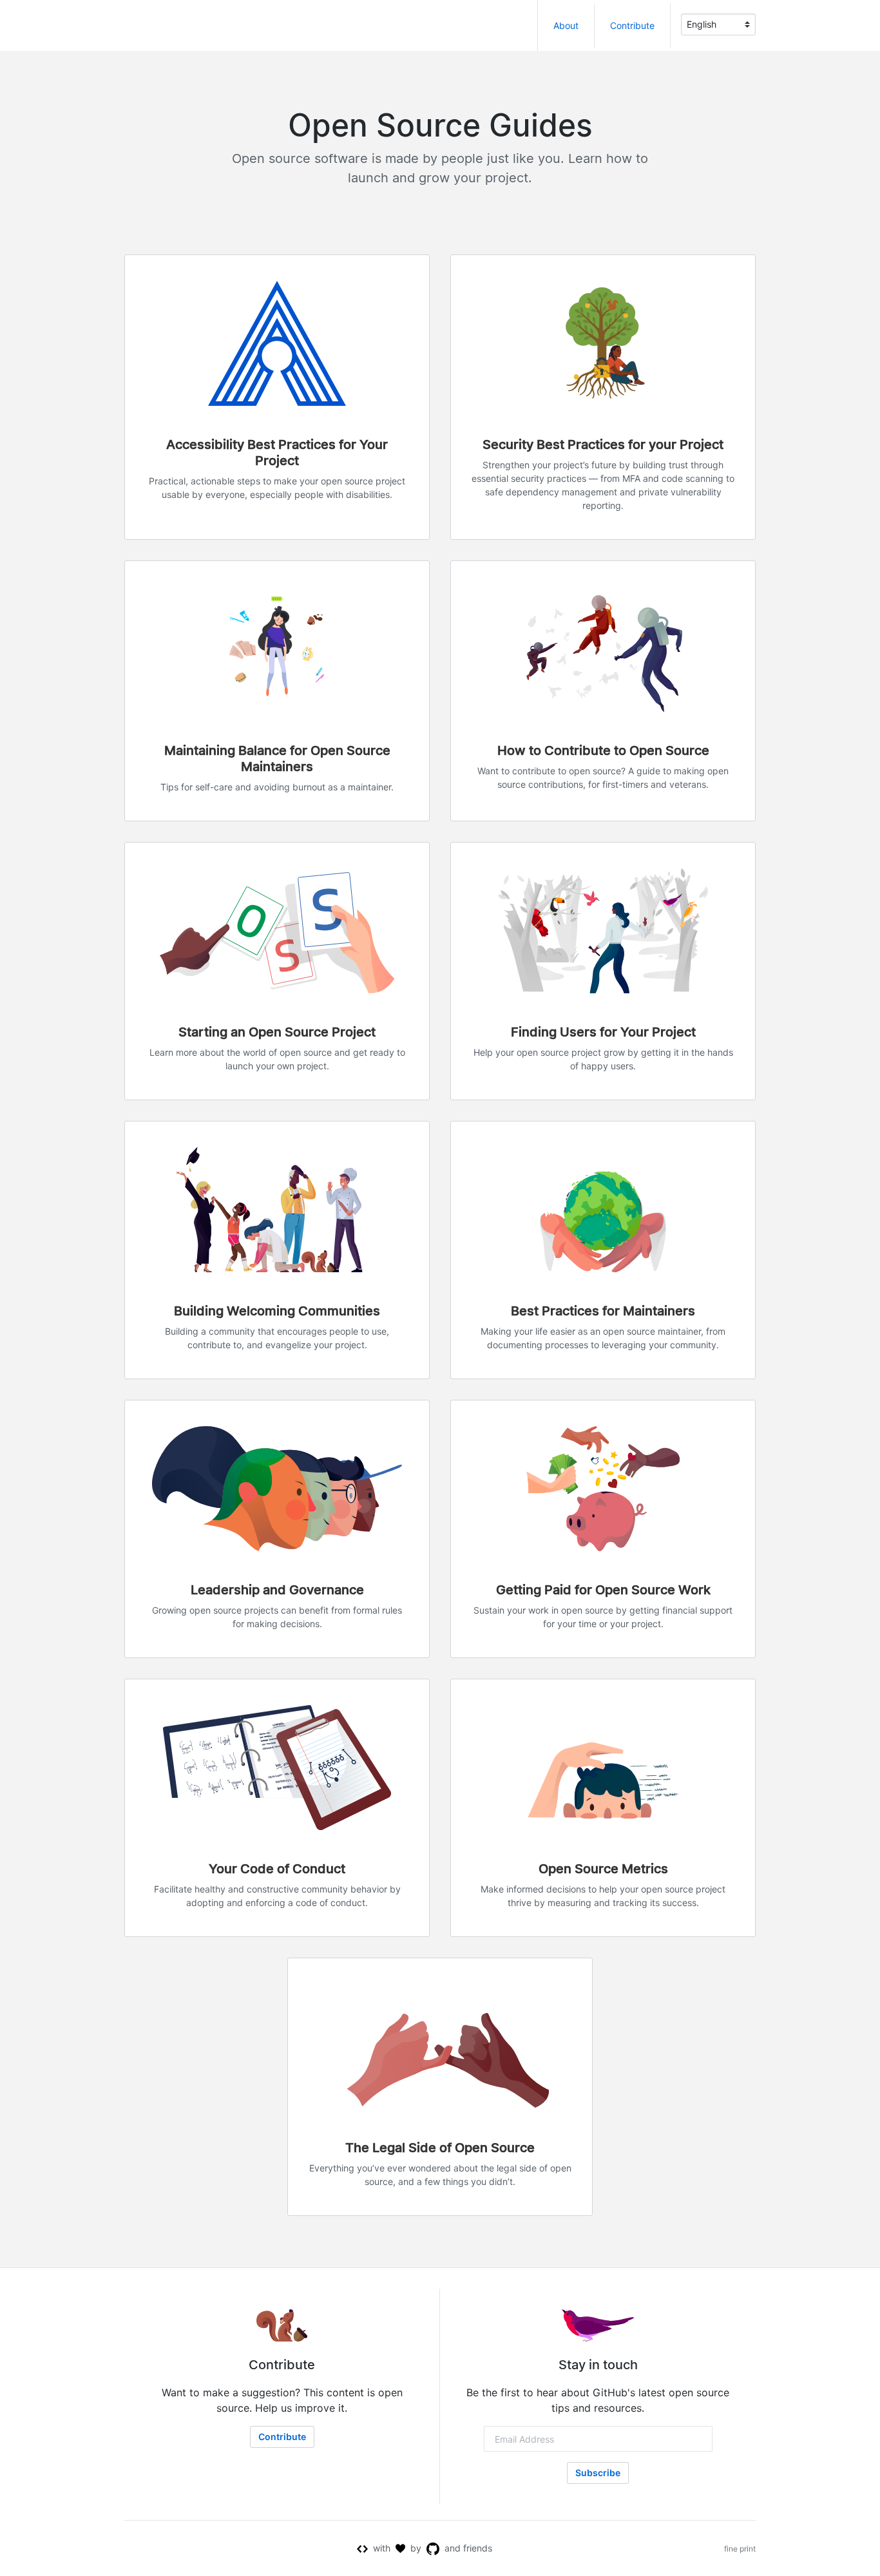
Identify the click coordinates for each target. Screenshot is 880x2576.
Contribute (632, 25)
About (566, 25)
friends (478, 2548)
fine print (740, 2549)
